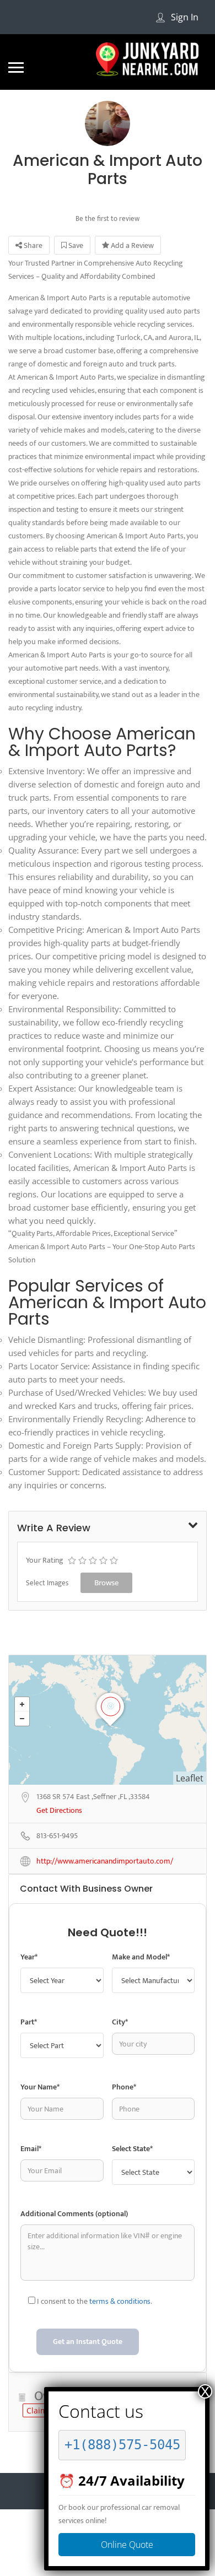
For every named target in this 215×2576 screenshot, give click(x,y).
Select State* (132, 2149)
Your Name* (40, 2087)
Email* (31, 2149)
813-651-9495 (57, 1836)
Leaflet (190, 1778)
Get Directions (59, 1811)
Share (32, 245)
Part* (29, 2022)
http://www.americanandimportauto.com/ (105, 1862)
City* (120, 2022)
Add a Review (131, 245)
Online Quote (127, 2545)
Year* (29, 1957)
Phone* (124, 2087)
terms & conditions (120, 2301)
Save (75, 245)
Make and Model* (141, 1957)
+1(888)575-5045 (122, 2445)
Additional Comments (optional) (74, 2214)
